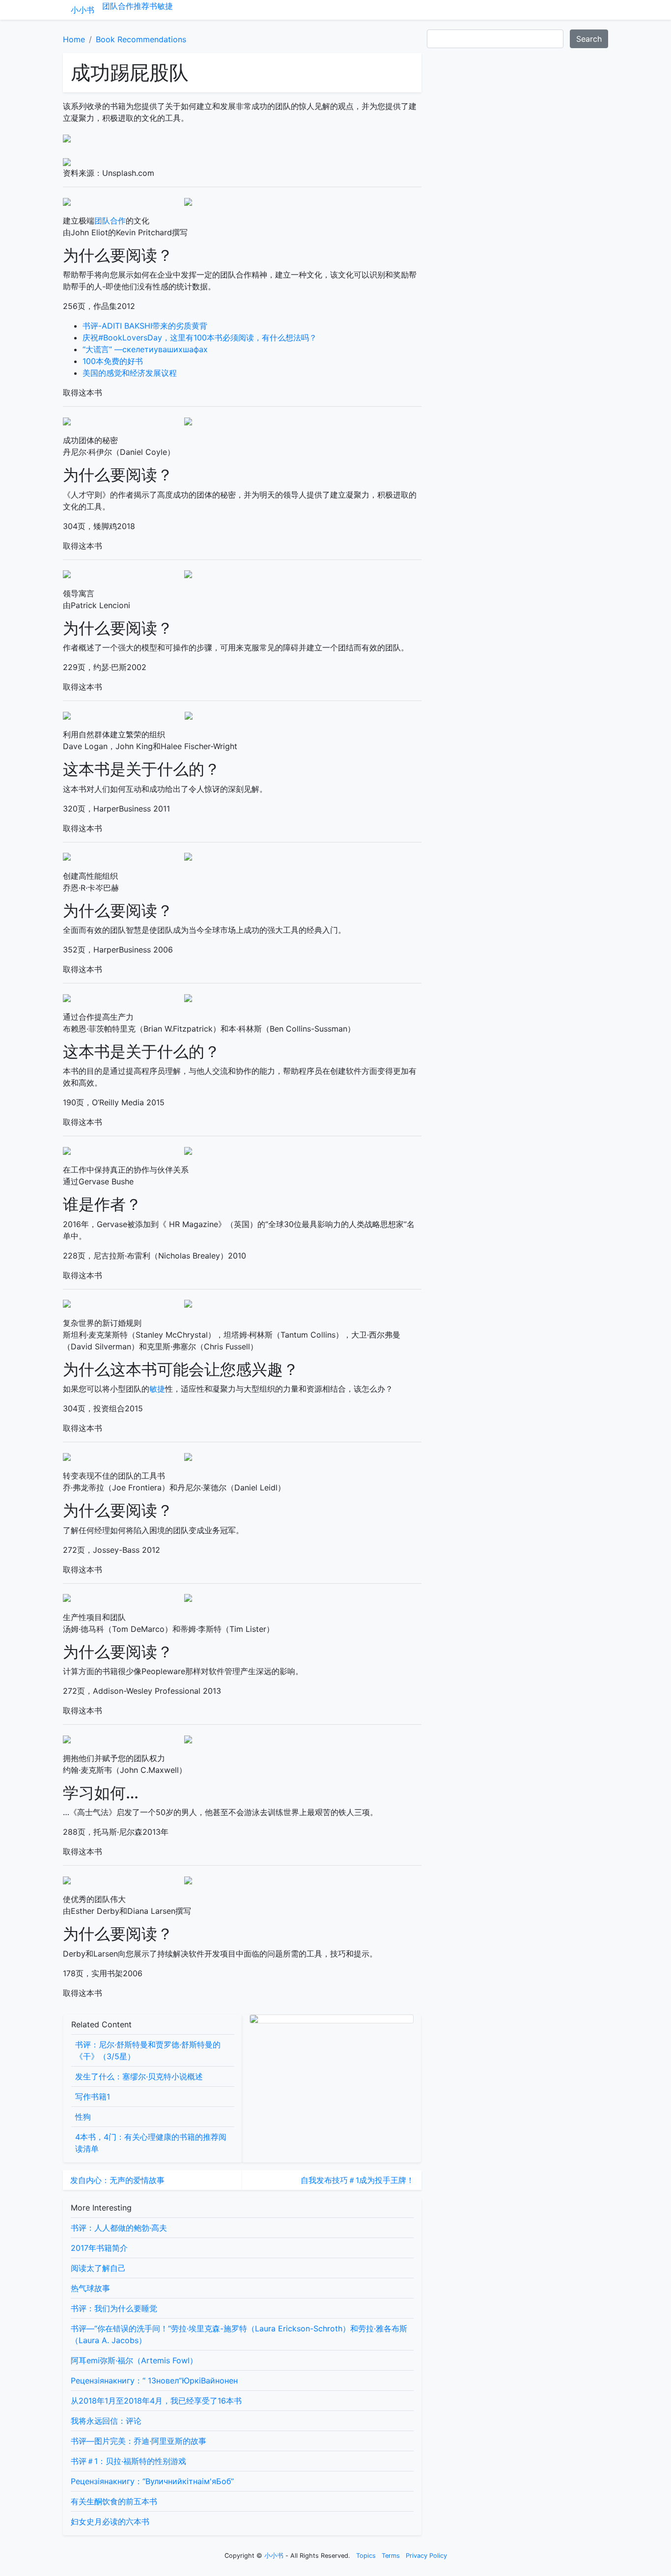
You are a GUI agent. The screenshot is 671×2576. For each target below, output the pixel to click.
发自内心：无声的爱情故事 (117, 2180)
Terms (391, 2556)
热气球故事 (90, 2288)
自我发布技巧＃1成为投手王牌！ (357, 2180)
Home (74, 39)
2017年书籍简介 (99, 2248)
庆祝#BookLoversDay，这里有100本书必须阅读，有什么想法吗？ (200, 337)
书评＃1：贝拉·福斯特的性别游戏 (128, 2461)
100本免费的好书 (113, 361)
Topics (366, 2556)
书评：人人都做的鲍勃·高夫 (119, 2228)
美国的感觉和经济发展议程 (130, 373)
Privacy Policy (426, 2556)
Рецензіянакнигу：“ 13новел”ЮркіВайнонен (154, 2380)
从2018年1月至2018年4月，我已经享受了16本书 (156, 2401)
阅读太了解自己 (98, 2268)
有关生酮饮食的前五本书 (114, 2501)
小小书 (83, 10)
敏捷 (165, 6)
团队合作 (118, 6)
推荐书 (145, 6)
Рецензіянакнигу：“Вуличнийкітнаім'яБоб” (152, 2481)
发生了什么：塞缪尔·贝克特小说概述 (139, 2076)
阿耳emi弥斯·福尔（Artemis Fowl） (134, 2360)
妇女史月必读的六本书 (110, 2521)
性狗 (83, 2117)
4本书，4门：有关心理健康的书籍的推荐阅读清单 (151, 2143)
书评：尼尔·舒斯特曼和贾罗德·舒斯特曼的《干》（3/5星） (148, 2050)
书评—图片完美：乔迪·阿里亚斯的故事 (139, 2441)
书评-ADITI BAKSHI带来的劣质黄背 (145, 326)
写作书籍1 (93, 2097)
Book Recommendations (141, 39)
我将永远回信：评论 (106, 2421)
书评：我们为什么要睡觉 (114, 2308)
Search (589, 39)
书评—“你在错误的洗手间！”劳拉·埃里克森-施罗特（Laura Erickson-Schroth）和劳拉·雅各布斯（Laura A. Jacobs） (239, 2334)
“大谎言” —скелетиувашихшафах (145, 349)
